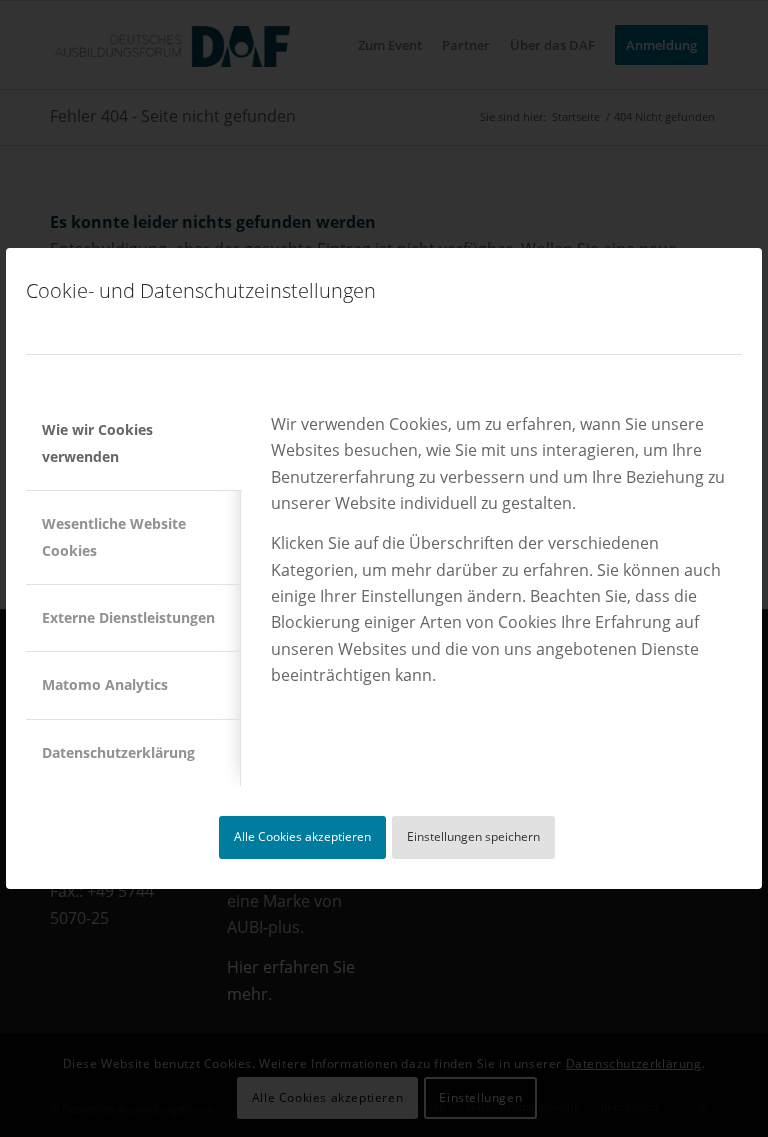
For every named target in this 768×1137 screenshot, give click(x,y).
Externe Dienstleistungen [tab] (128, 617)
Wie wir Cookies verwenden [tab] (97, 442)
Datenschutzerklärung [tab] (118, 752)
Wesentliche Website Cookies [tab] (114, 536)
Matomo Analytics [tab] (105, 684)
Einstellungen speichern (473, 836)
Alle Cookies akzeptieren (302, 836)
